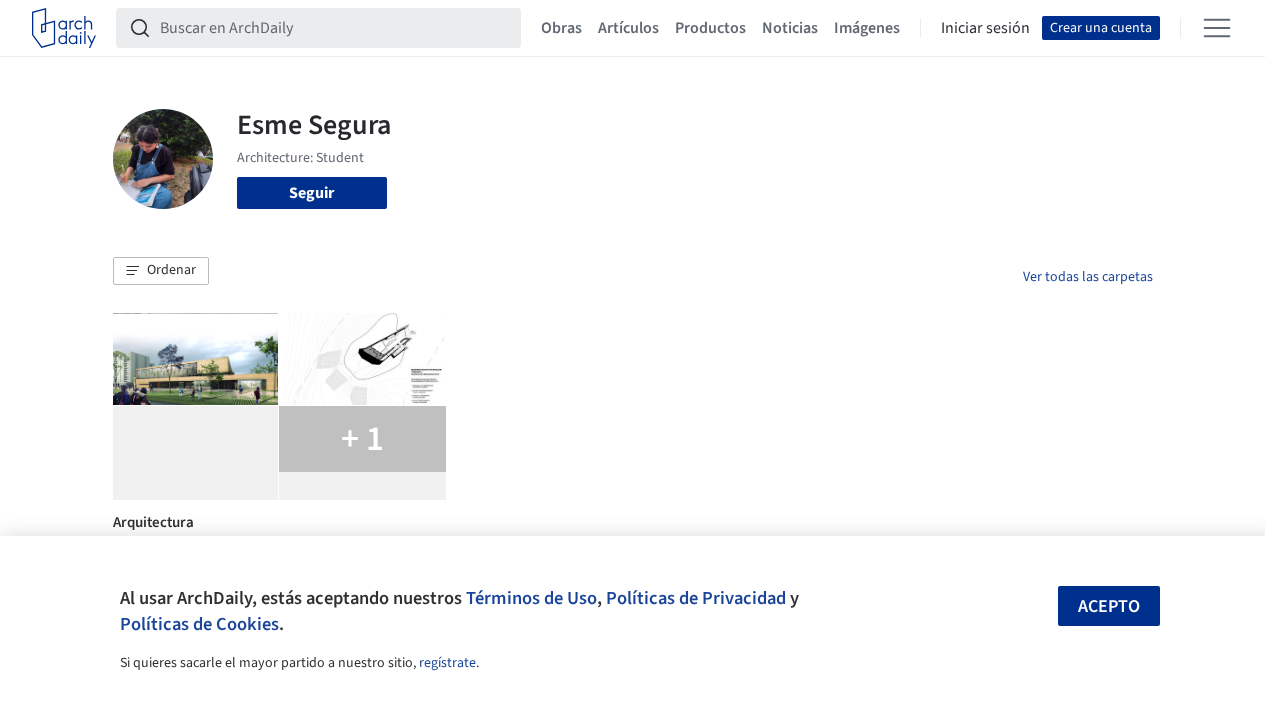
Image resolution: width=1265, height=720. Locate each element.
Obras (561, 28)
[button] (161, 271)
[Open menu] (1217, 28)
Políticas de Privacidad (696, 598)
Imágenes (867, 28)
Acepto (1109, 606)
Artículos (628, 28)
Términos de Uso (531, 598)
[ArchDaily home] (64, 28)
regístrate (447, 663)
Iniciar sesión (985, 28)
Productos (710, 28)
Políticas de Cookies (199, 624)
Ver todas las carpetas (1088, 277)
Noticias (790, 28)
